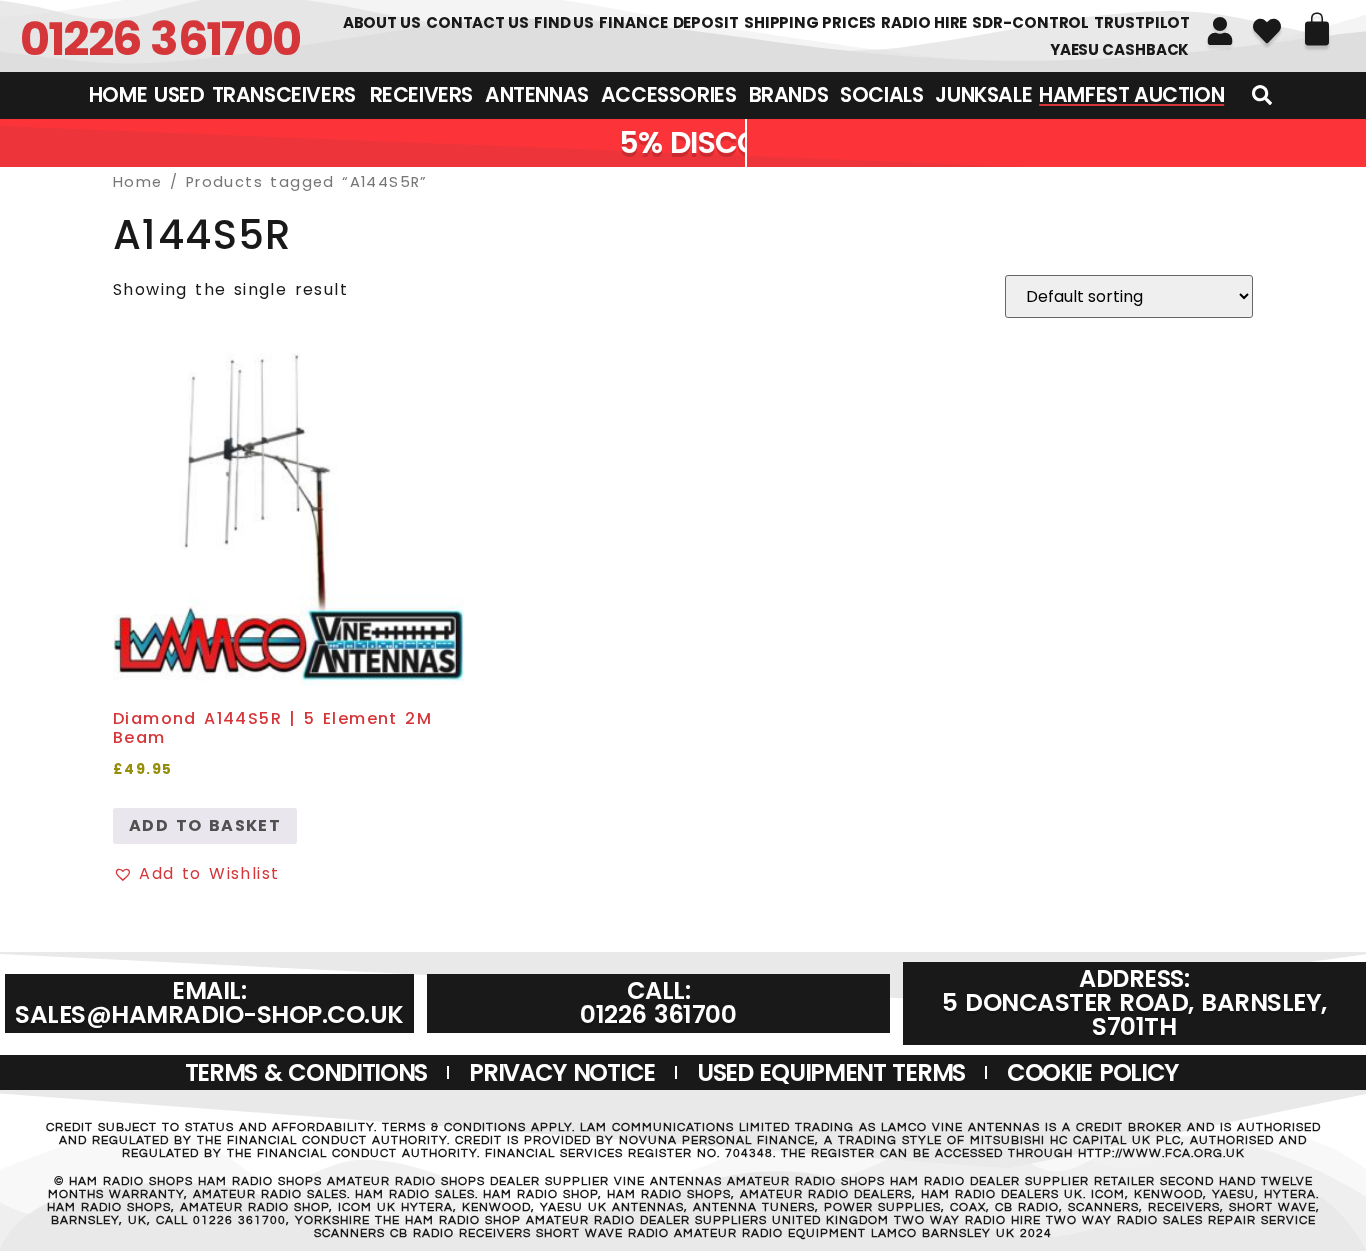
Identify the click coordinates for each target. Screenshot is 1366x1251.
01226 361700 (160, 38)
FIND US (564, 22)
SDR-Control (1030, 22)
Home (138, 182)
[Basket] (1317, 29)
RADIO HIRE (924, 22)
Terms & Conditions (306, 1072)
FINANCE (633, 22)
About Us (382, 22)
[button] (196, 874)
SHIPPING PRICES (810, 22)
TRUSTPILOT (1142, 22)
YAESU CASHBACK (1120, 49)
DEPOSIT (706, 22)
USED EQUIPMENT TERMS (831, 1072)
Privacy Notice (562, 1072)
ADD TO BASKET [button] (205, 825)
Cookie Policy (1092, 1072)
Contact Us (477, 22)
